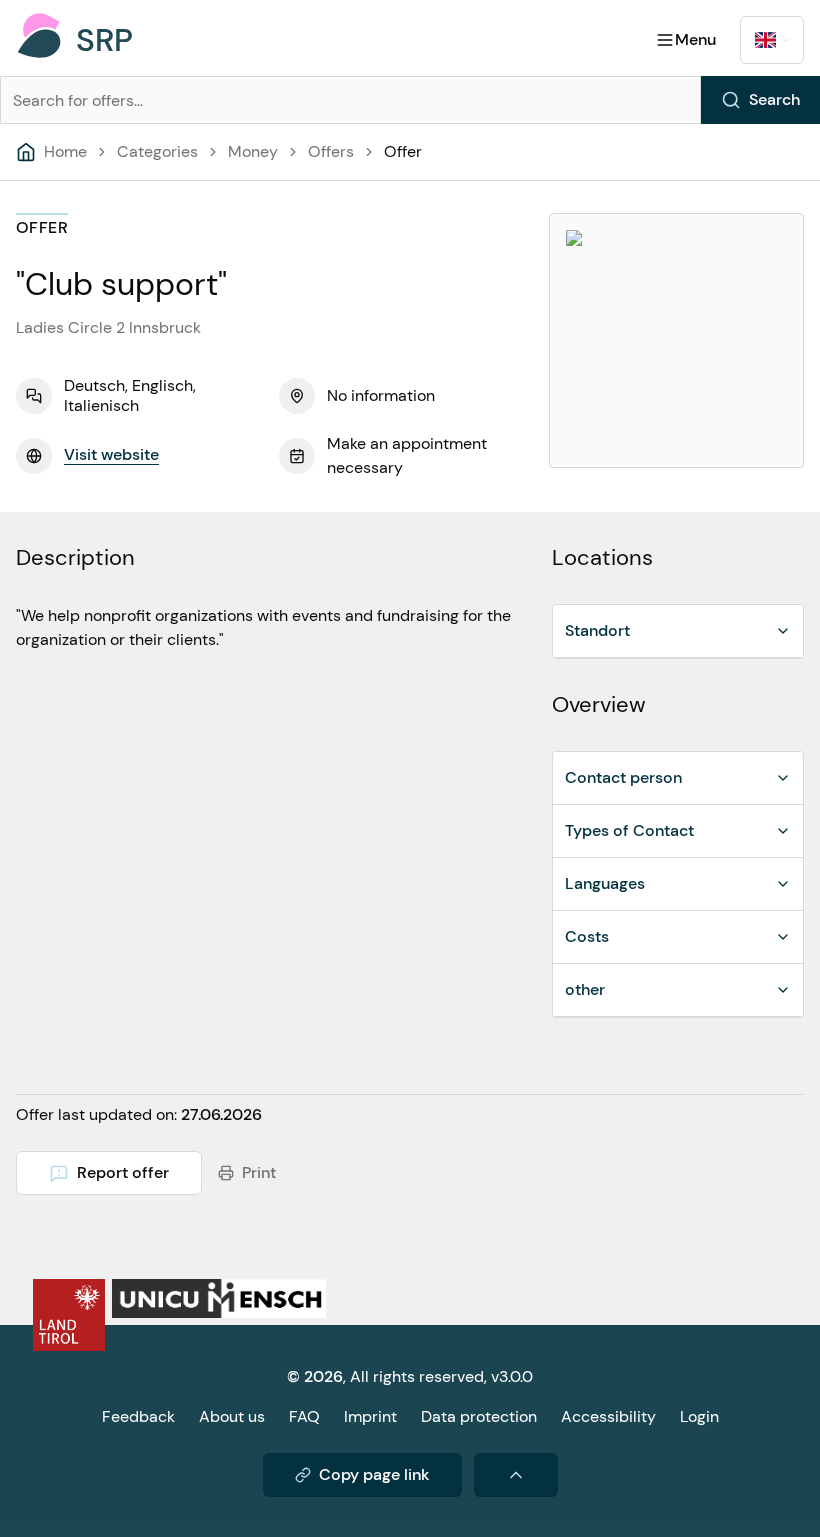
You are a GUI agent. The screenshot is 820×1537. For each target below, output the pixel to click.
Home (65, 151)
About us (232, 1416)
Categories (157, 151)
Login (699, 1416)
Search (774, 99)
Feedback (138, 1416)
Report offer (123, 1172)
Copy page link (374, 1474)
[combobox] (772, 40)
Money (253, 151)
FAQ (304, 1416)
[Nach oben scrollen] (516, 1475)
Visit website (111, 454)
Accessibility (608, 1416)
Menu (695, 39)
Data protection (479, 1416)
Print (259, 1172)
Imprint (370, 1416)
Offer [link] (403, 151)
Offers (331, 151)
